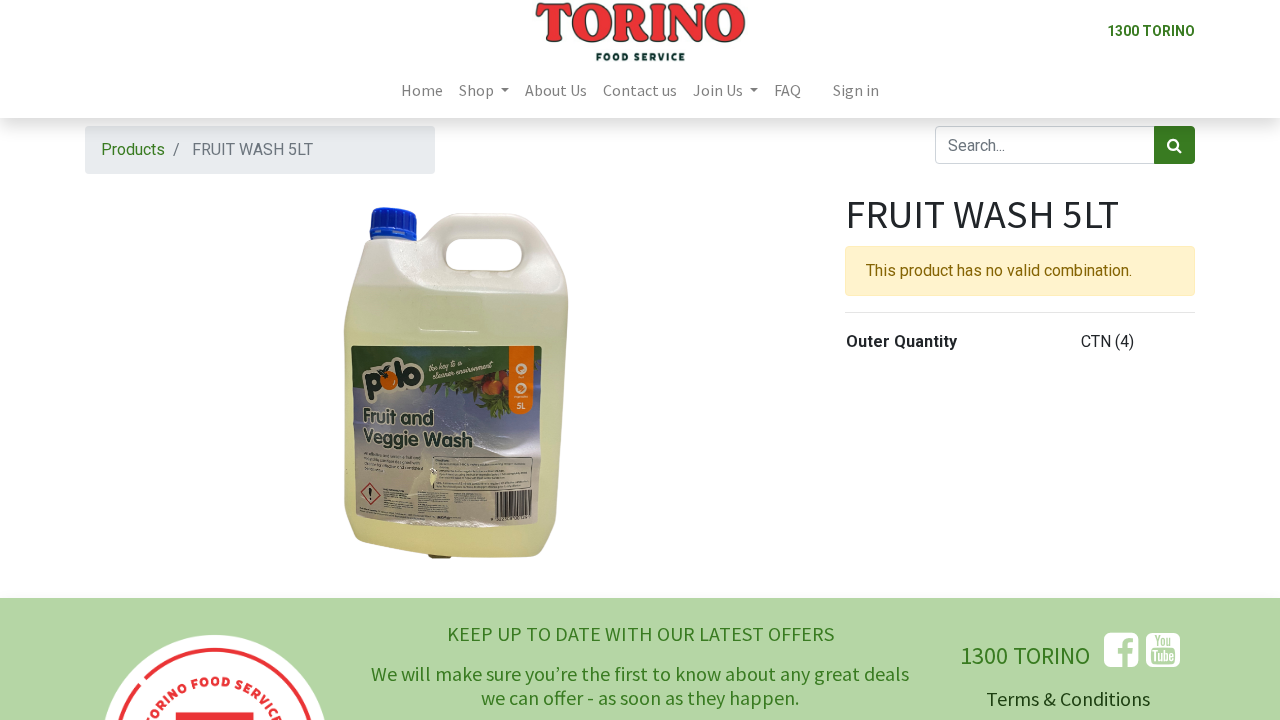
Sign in (856, 90)
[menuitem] (422, 90)
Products (133, 149)
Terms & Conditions (1068, 698)
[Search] (1174, 145)
